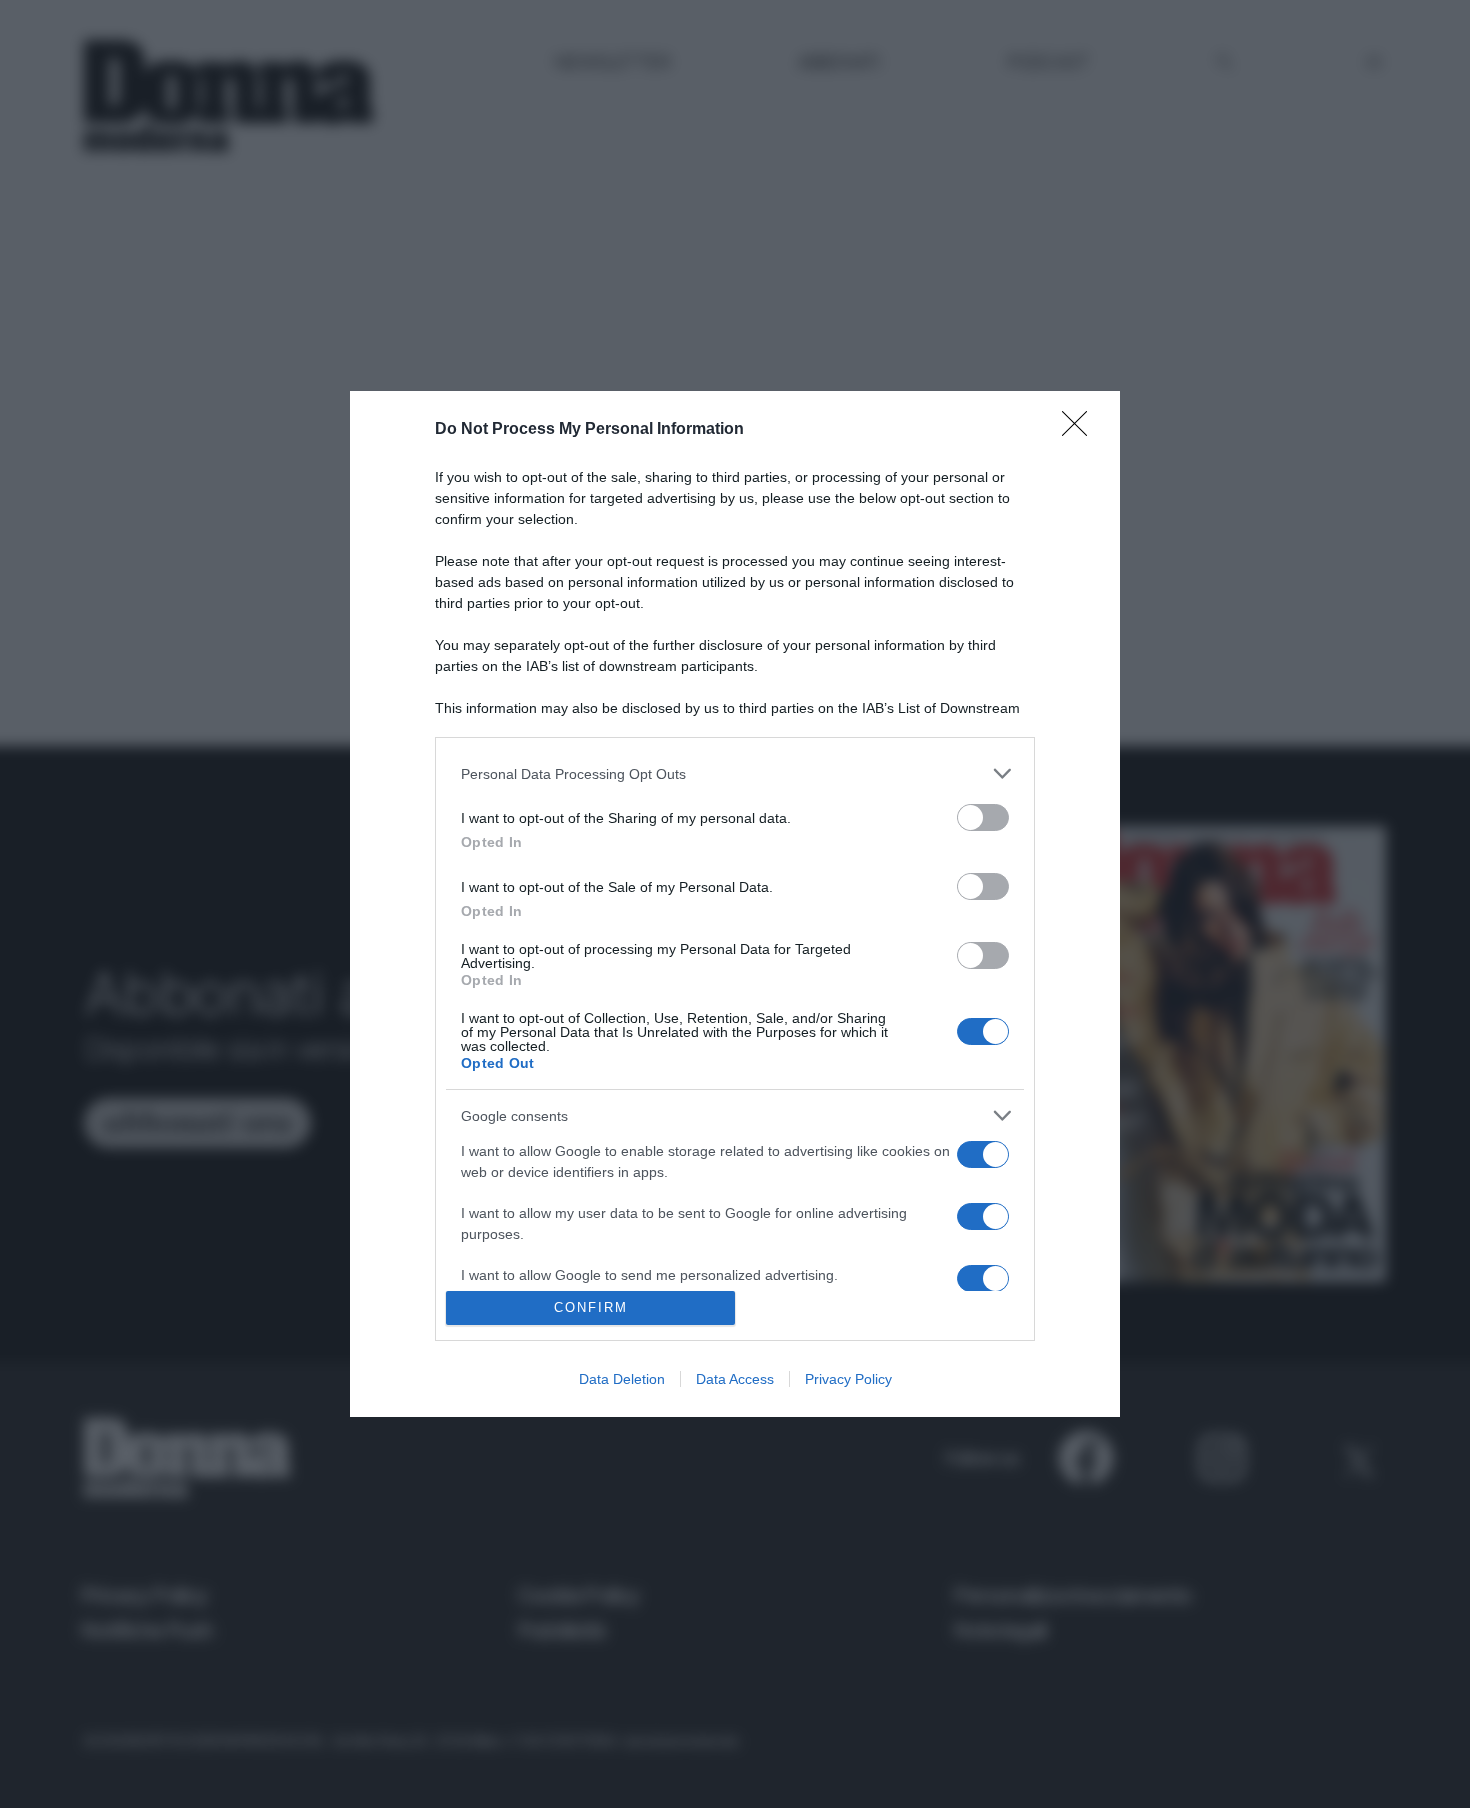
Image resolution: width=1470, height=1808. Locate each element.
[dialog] (735, 903)
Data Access (735, 1379)
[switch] (983, 817)
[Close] (1081, 430)
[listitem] (735, 773)
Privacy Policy (848, 1379)
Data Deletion (622, 1379)
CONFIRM (591, 1307)
